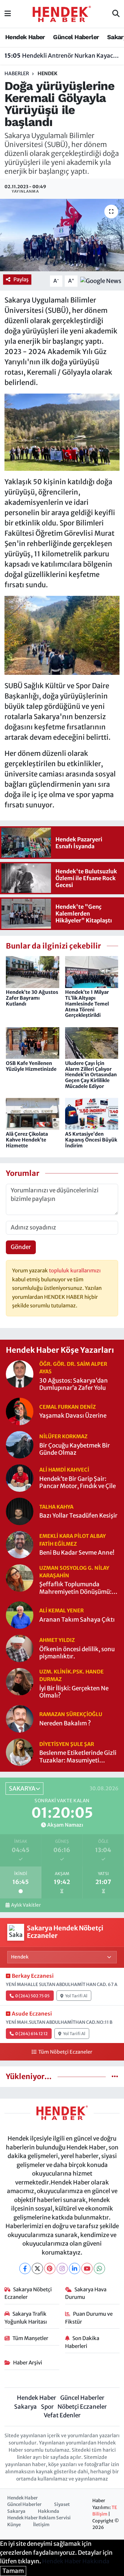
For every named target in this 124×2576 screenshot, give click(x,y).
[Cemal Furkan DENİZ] (20, 1411)
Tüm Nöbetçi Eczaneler (65, 2052)
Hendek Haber (25, 37)
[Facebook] (25, 2268)
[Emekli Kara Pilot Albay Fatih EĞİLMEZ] (20, 1544)
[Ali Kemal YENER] (20, 1615)
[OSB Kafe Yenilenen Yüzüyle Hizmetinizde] (33, 1043)
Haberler (17, 73)
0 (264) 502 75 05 (32, 1996)
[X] (37, 2268)
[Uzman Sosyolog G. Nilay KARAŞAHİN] (20, 1577)
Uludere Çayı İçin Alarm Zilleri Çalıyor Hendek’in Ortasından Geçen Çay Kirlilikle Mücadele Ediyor (91, 1075)
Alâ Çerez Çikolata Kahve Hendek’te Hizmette (27, 1140)
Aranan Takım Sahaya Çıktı (77, 1620)
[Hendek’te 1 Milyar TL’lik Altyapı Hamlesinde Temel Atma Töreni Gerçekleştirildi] (92, 972)
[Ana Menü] (8, 14)
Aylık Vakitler (26, 1905)
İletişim (41, 2525)
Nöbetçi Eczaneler (82, 2407)
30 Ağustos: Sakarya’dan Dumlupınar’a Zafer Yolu (74, 1384)
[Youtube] (87, 2268)
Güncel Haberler (76, 37)
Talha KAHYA (56, 1507)
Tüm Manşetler (30, 2338)
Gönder (21, 1247)
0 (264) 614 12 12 (31, 2034)
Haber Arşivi (28, 2363)
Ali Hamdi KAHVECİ (64, 1470)
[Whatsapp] (99, 2268)
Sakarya (25, 2407)
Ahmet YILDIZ (57, 1640)
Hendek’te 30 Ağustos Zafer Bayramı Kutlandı (32, 998)
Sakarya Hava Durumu (86, 2293)
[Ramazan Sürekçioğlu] (20, 1718)
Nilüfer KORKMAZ (63, 1436)
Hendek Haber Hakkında (76, 2561)
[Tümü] (115, 2076)
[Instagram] (62, 2268)
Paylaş (21, 279)
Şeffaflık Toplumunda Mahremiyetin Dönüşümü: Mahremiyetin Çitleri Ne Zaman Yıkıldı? (75, 1588)
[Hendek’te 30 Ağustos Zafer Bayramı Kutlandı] (33, 972)
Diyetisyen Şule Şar (67, 1744)
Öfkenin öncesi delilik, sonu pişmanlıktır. (77, 1653)
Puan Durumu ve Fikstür (89, 2318)
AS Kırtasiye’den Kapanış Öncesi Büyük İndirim (91, 1140)
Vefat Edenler (62, 2415)
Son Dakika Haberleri (82, 2342)
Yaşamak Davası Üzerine (73, 1416)
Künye (14, 2525)
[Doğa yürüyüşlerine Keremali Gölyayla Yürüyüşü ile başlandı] (62, 235)
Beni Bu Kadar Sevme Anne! (77, 1553)
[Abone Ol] (101, 281)
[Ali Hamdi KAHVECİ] (20, 1477)
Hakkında (49, 2511)
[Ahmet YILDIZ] (20, 1648)
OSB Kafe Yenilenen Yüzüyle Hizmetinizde (31, 1066)
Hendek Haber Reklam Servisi (39, 2518)
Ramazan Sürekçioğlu (71, 1714)
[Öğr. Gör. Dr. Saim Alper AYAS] (20, 1374)
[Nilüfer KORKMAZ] (20, 1444)
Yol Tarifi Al (76, 1996)
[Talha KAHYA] (20, 1511)
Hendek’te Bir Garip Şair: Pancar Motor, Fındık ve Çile (77, 1483)
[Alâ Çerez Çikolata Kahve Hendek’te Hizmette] (33, 1113)
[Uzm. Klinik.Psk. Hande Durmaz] (20, 1681)
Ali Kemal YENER (61, 1610)
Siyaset (62, 2504)
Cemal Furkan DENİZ (68, 1407)
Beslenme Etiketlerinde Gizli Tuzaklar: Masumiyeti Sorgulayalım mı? (78, 1757)
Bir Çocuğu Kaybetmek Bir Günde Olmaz (75, 1449)
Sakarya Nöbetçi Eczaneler (28, 2293)
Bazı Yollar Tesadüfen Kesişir (78, 1516)
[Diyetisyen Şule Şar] (20, 1752)
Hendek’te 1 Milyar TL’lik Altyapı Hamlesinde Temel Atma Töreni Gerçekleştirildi (87, 1004)
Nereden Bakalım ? (65, 1723)
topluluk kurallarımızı (75, 1270)
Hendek (48, 73)
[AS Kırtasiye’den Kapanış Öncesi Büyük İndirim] (92, 1113)
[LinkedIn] (75, 2268)
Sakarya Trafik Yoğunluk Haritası (26, 2318)
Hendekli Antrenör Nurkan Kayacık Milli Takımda (62, 56)
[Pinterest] (50, 2268)
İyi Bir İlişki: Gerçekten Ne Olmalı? (74, 1692)
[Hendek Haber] (62, 13)
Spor (47, 2407)
